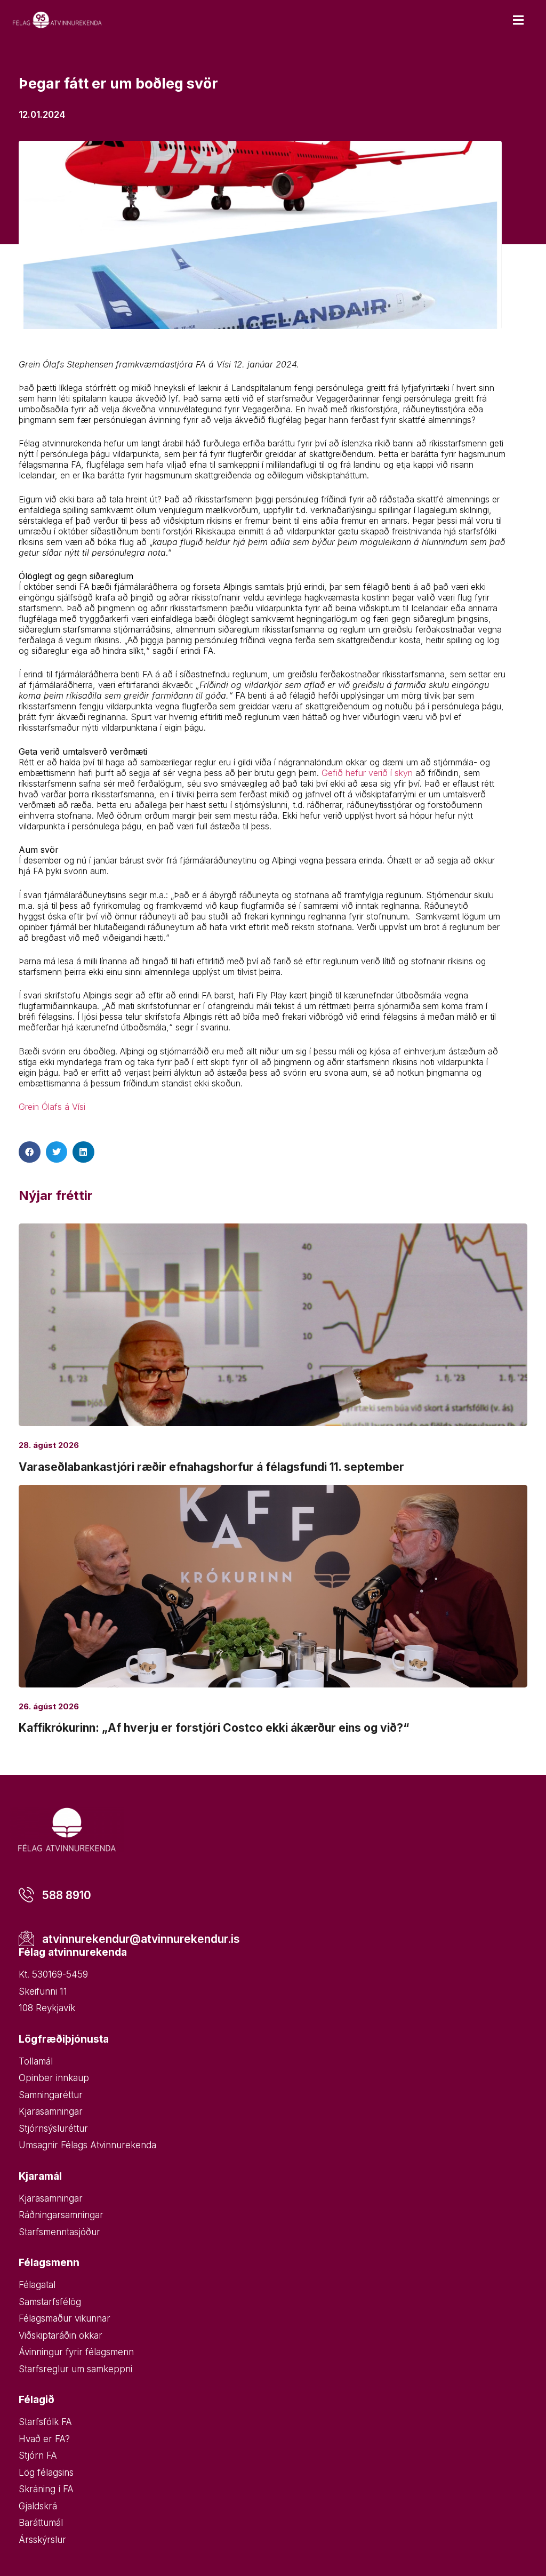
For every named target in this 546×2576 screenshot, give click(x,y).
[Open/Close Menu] (518, 20)
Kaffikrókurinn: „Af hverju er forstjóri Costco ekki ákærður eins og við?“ (214, 1728)
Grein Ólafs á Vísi (52, 1107)
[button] (30, 1152)
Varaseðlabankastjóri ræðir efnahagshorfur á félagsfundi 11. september (211, 1467)
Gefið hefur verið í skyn (367, 773)
